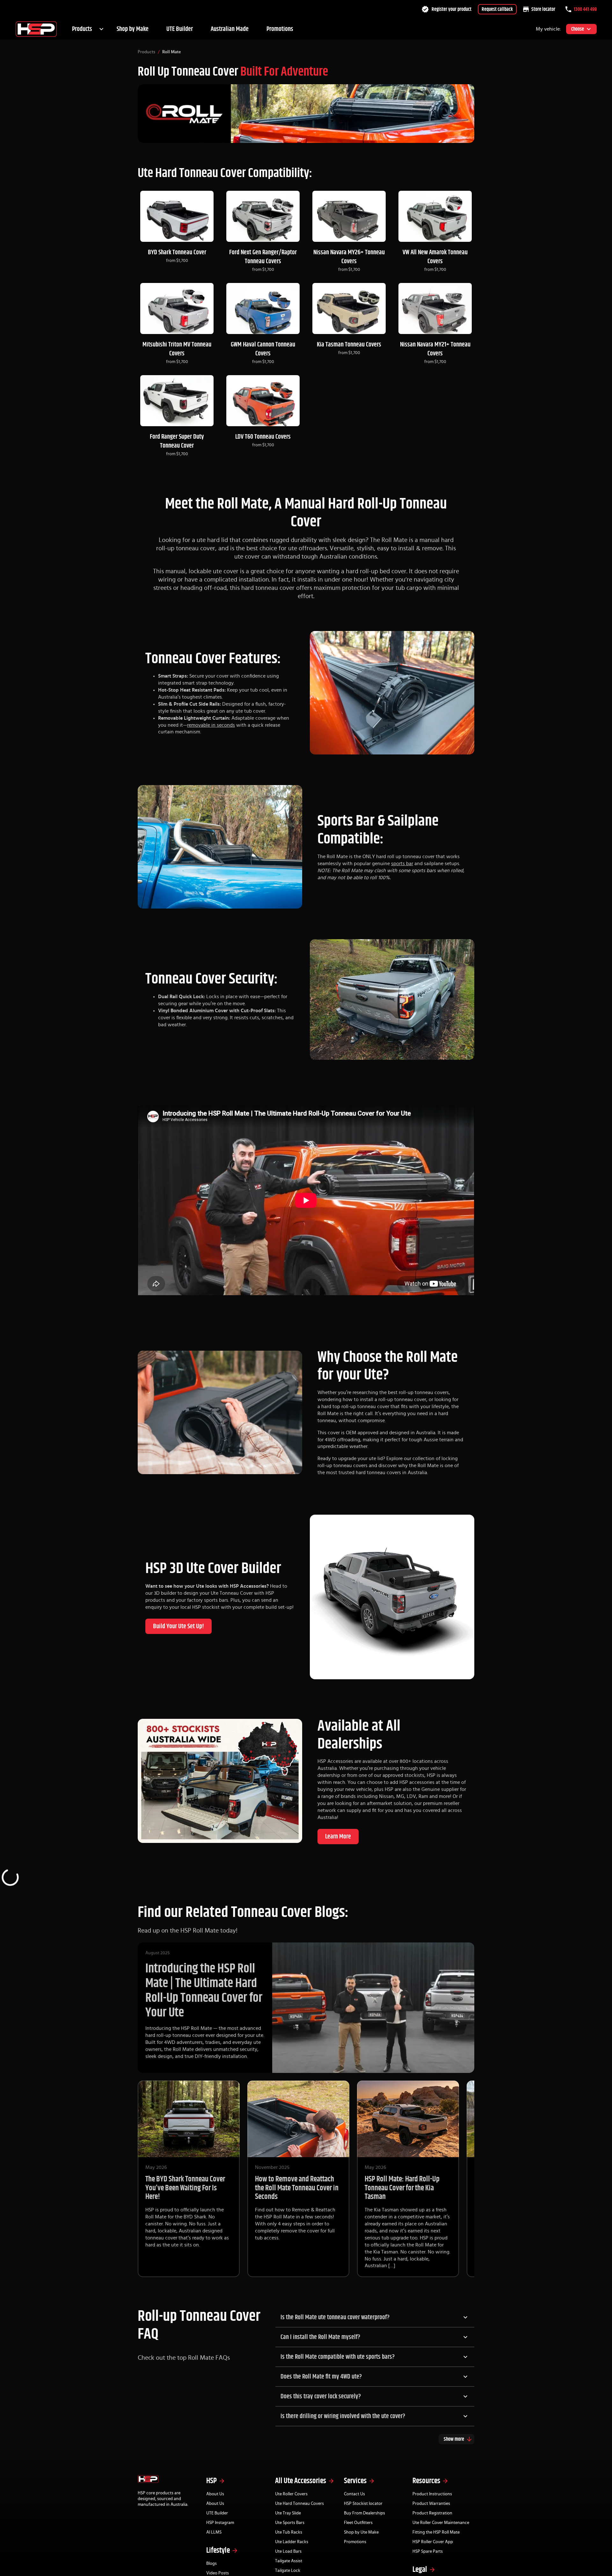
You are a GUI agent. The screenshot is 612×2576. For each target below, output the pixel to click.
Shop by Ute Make (361, 2532)
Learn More (338, 1837)
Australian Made (230, 29)
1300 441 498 (585, 9)
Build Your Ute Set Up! (178, 1626)
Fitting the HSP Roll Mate (436, 2532)
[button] (375, 2317)
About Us (215, 2494)
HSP (211, 2481)
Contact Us (354, 2494)
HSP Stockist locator (363, 2504)
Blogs (211, 2564)
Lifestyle (218, 2550)
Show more (454, 2439)
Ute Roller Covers (291, 2494)
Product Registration (432, 2513)
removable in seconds (211, 725)
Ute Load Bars (288, 2551)
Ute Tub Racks (289, 2532)
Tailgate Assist (289, 2561)
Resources (426, 2481)
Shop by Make (133, 29)
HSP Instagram (220, 2523)
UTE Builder (180, 29)
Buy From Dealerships (364, 2513)
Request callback (497, 9)
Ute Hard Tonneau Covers (299, 2504)
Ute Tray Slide (288, 2513)
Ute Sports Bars (290, 2523)
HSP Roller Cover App (433, 2542)
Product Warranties (431, 2504)
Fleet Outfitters (358, 2523)
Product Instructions (432, 2494)
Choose (578, 29)
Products (82, 29)
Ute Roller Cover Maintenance (441, 2523)
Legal (420, 2570)
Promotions (280, 29)
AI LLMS (214, 2532)
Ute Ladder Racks (292, 2542)
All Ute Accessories (301, 2481)
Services (355, 2481)
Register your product (452, 9)
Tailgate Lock (288, 2571)
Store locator (543, 9)
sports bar (402, 864)
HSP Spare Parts (428, 2551)
